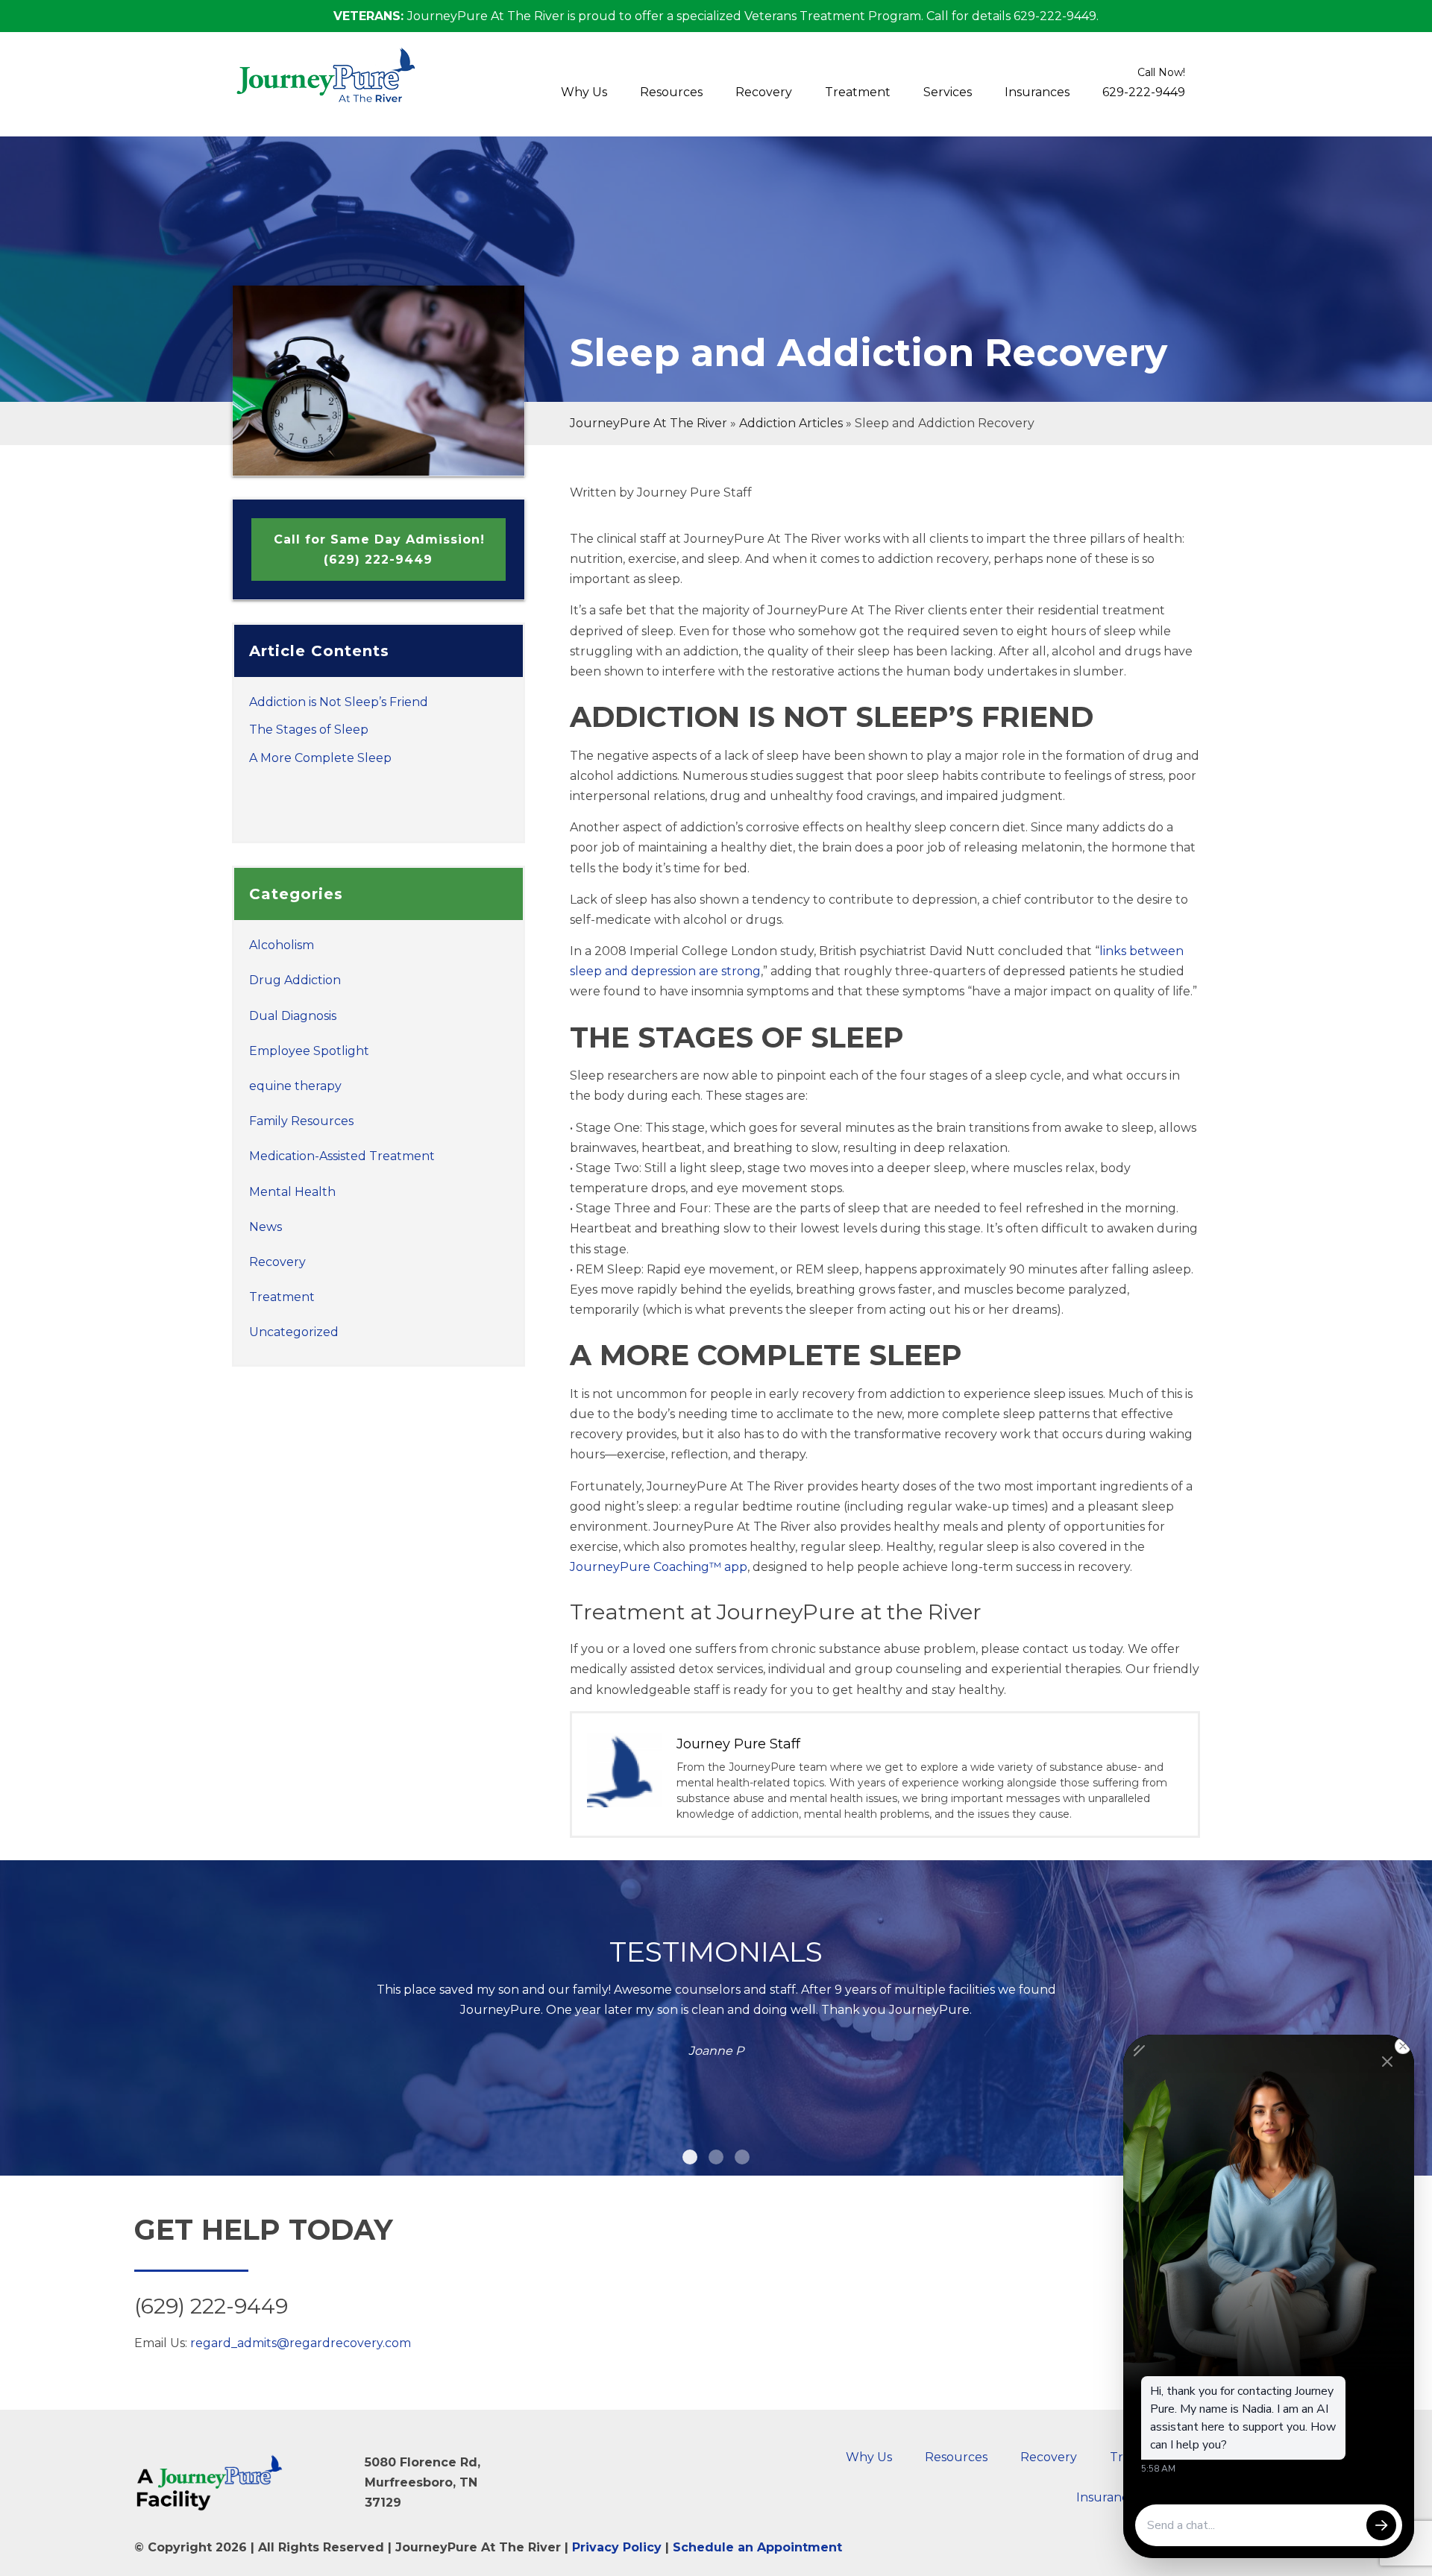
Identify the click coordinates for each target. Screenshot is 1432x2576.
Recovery (764, 92)
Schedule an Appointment (757, 2547)
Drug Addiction (295, 980)
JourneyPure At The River (649, 423)
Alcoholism (282, 945)
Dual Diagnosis (293, 1016)
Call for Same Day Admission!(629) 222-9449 (379, 549)
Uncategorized (294, 1332)
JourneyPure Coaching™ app (659, 1567)
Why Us (584, 92)
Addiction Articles (791, 423)
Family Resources (301, 1121)
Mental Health (292, 1192)
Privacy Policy (617, 2547)
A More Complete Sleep (320, 758)
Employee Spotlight (309, 1051)
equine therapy (295, 1086)
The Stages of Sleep (309, 730)
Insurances (1037, 92)
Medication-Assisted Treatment (342, 1156)
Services (948, 92)
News (266, 1227)
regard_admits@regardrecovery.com (301, 2343)
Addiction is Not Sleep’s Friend (339, 702)
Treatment (858, 92)
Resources (671, 92)
